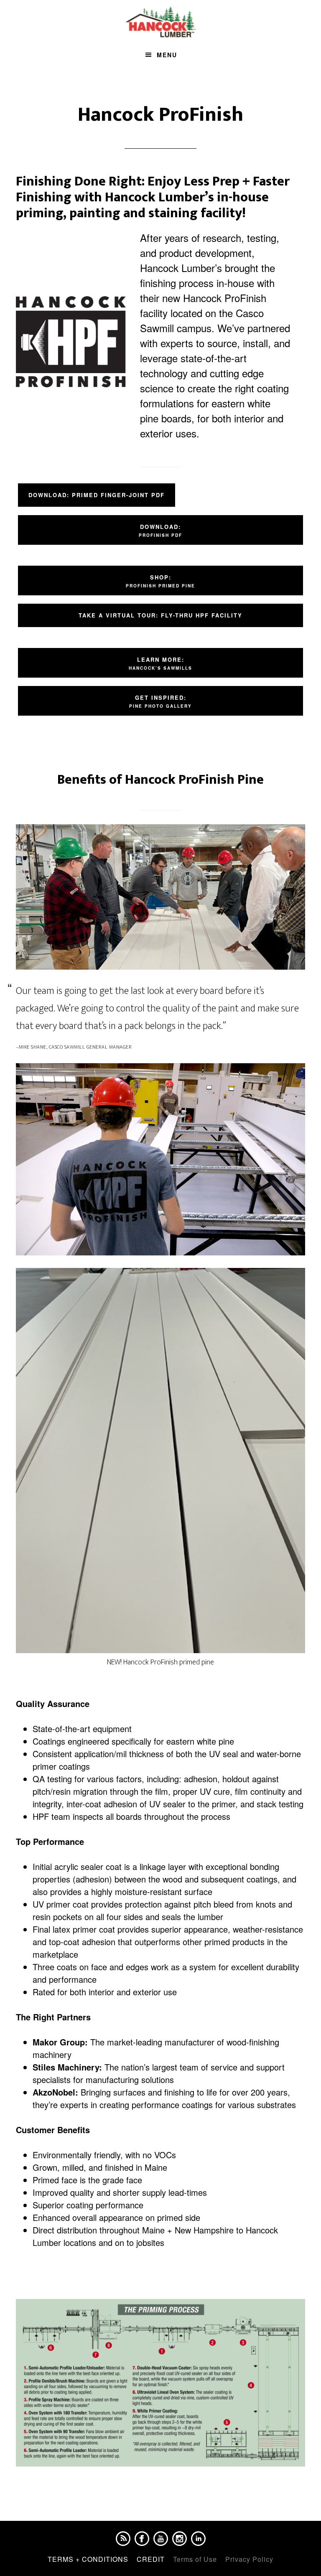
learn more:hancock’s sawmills (160, 663)
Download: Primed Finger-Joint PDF (97, 495)
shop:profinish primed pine (160, 581)
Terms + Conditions (88, 2559)
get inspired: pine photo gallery (160, 701)
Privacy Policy (249, 2559)
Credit (151, 2559)
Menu (167, 55)
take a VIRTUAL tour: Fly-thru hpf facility (160, 615)
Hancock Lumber (160, 22)
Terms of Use (195, 2559)
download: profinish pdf (160, 530)
